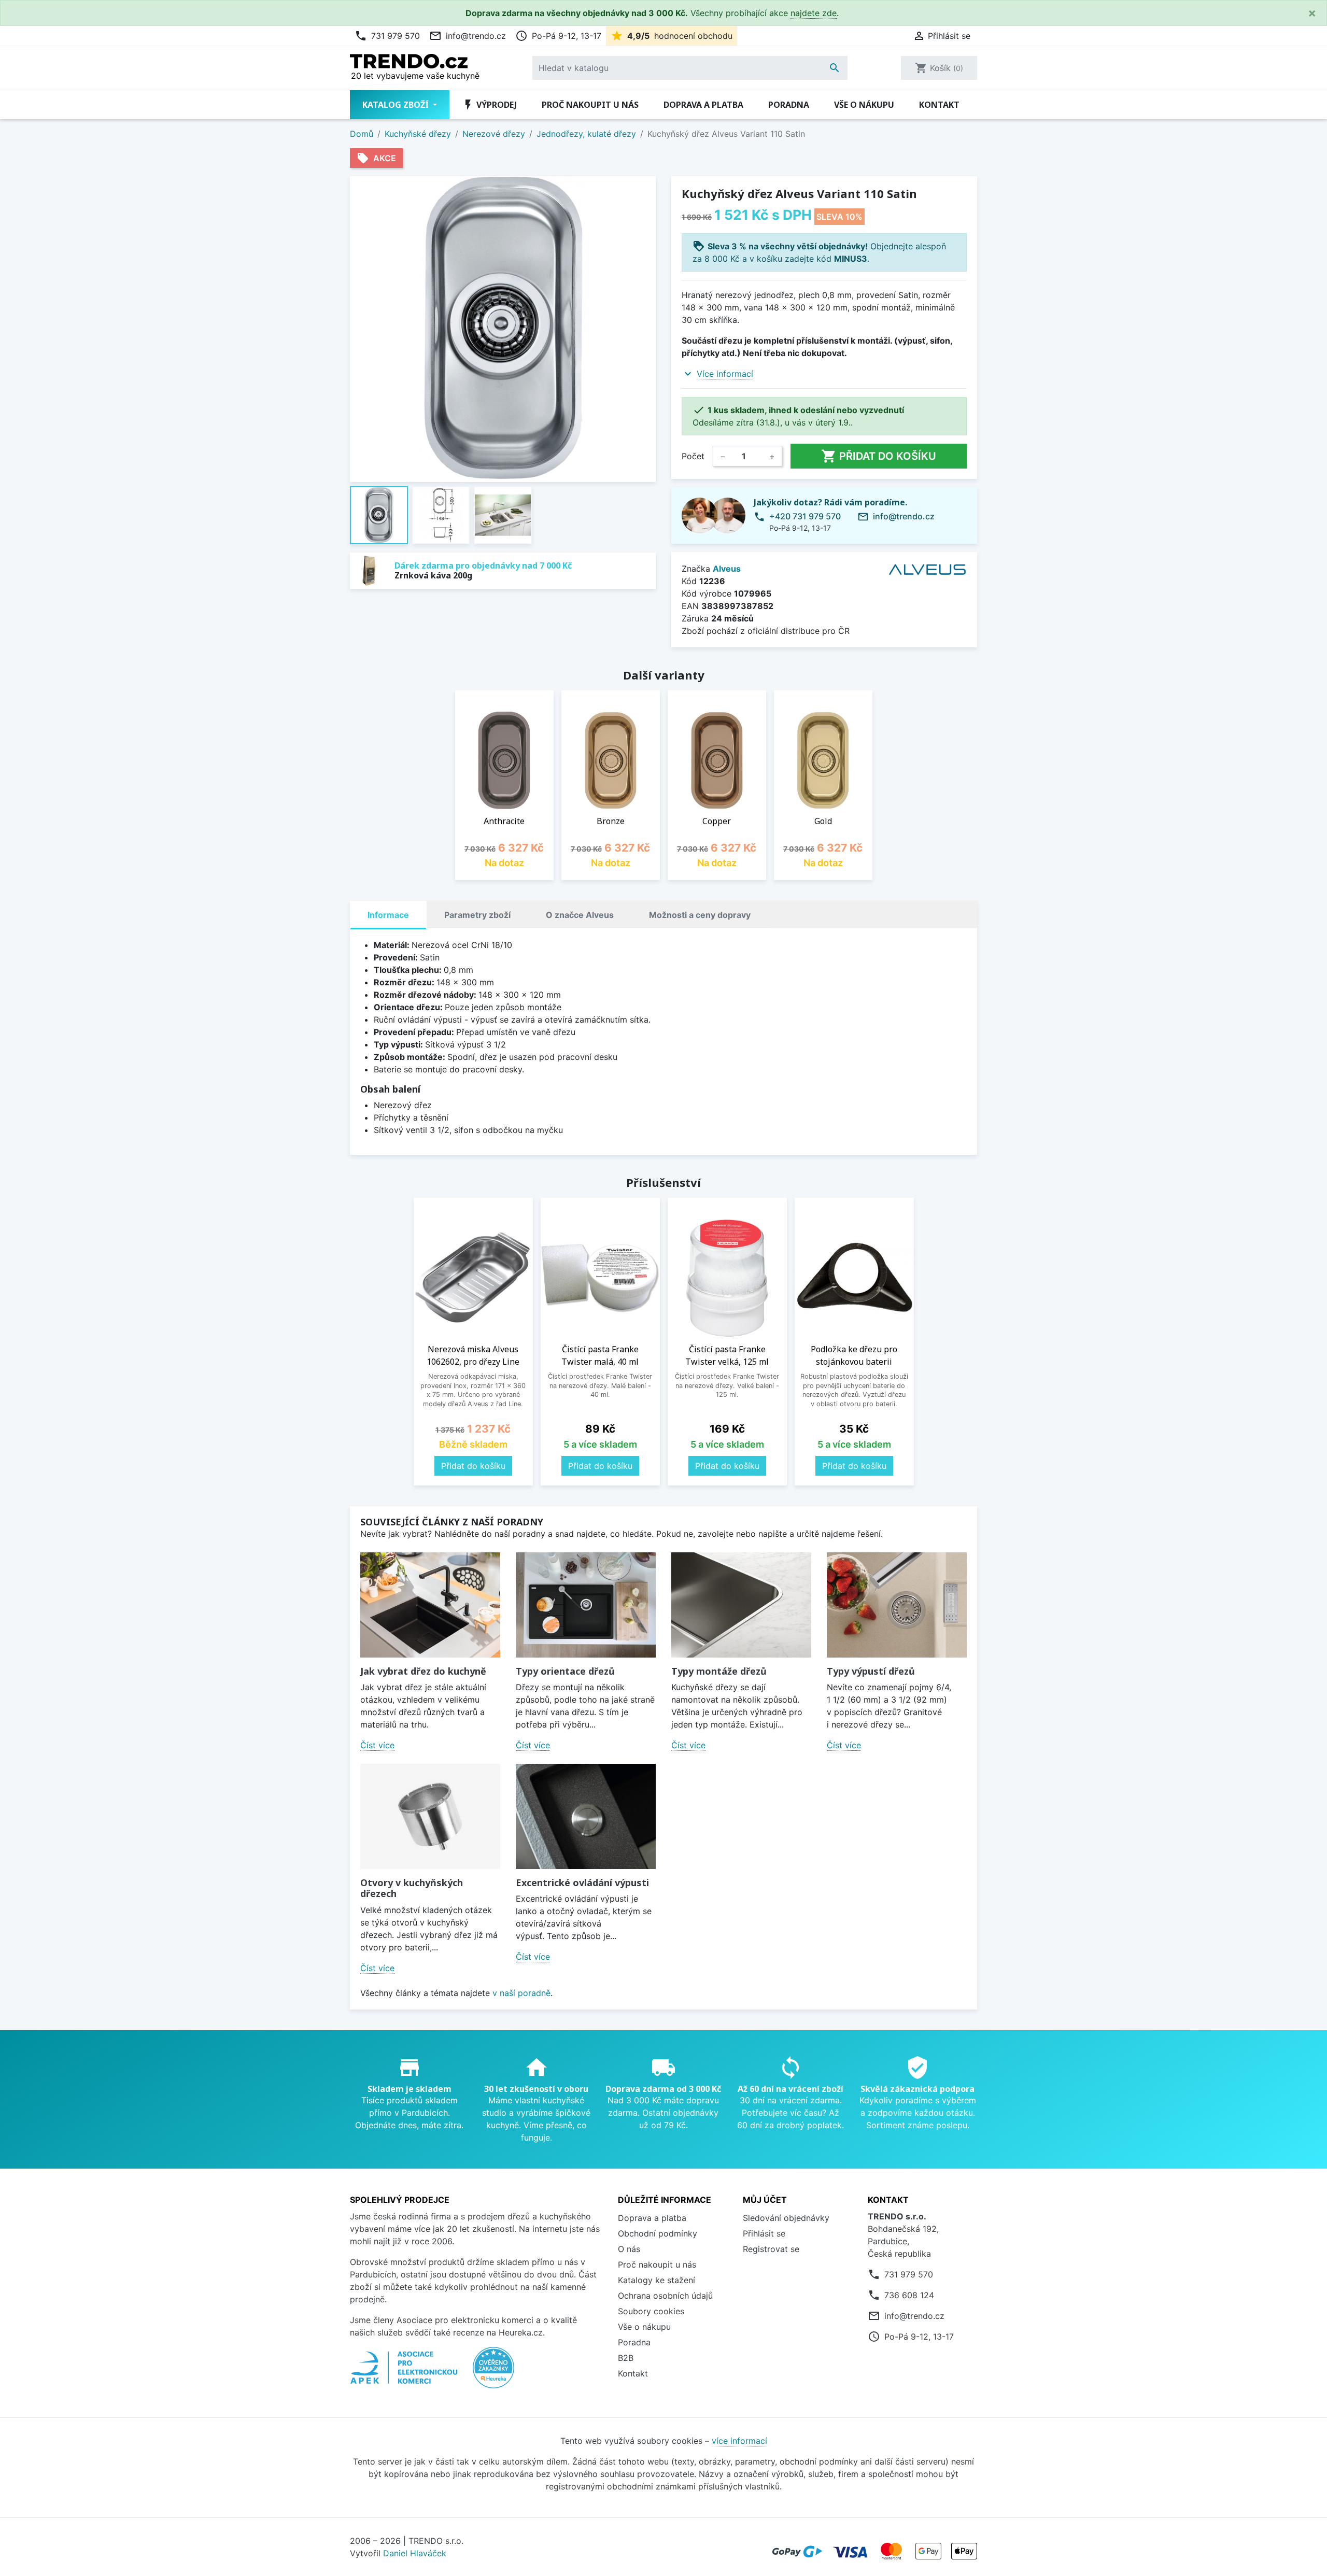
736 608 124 (909, 2295)
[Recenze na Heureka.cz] (493, 2373)
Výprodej (489, 105)
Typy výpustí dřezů (871, 1671)
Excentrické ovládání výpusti (582, 1883)
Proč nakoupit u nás (590, 105)
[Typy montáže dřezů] (741, 1605)
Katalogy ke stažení (657, 2280)
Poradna (789, 105)
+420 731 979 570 (805, 516)
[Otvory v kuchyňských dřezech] (430, 1816)
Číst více (377, 1745)
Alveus (727, 569)
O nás (629, 2249)
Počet (693, 456)
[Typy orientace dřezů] (586, 1605)
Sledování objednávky (786, 2218)
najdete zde (814, 13)
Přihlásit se (764, 2233)
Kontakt (939, 105)
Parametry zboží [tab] (477, 915)
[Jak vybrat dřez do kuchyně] (430, 1605)
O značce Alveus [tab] (580, 915)
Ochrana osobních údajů (665, 2296)
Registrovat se (771, 2249)
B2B (626, 2358)
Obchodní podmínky (658, 2233)
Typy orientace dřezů (565, 1671)
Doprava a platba (703, 105)
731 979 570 (387, 36)
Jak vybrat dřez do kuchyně (423, 1671)
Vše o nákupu (864, 105)
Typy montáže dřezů (719, 1671)
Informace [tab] (388, 915)
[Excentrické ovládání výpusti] (586, 1816)
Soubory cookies (651, 2311)
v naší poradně (521, 1993)
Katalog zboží (397, 105)
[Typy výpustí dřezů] (897, 1605)
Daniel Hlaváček (415, 2553)
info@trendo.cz (468, 36)
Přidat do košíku (879, 456)
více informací (739, 2441)
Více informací (725, 374)
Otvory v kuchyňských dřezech (412, 1888)
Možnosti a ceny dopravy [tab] (700, 915)
